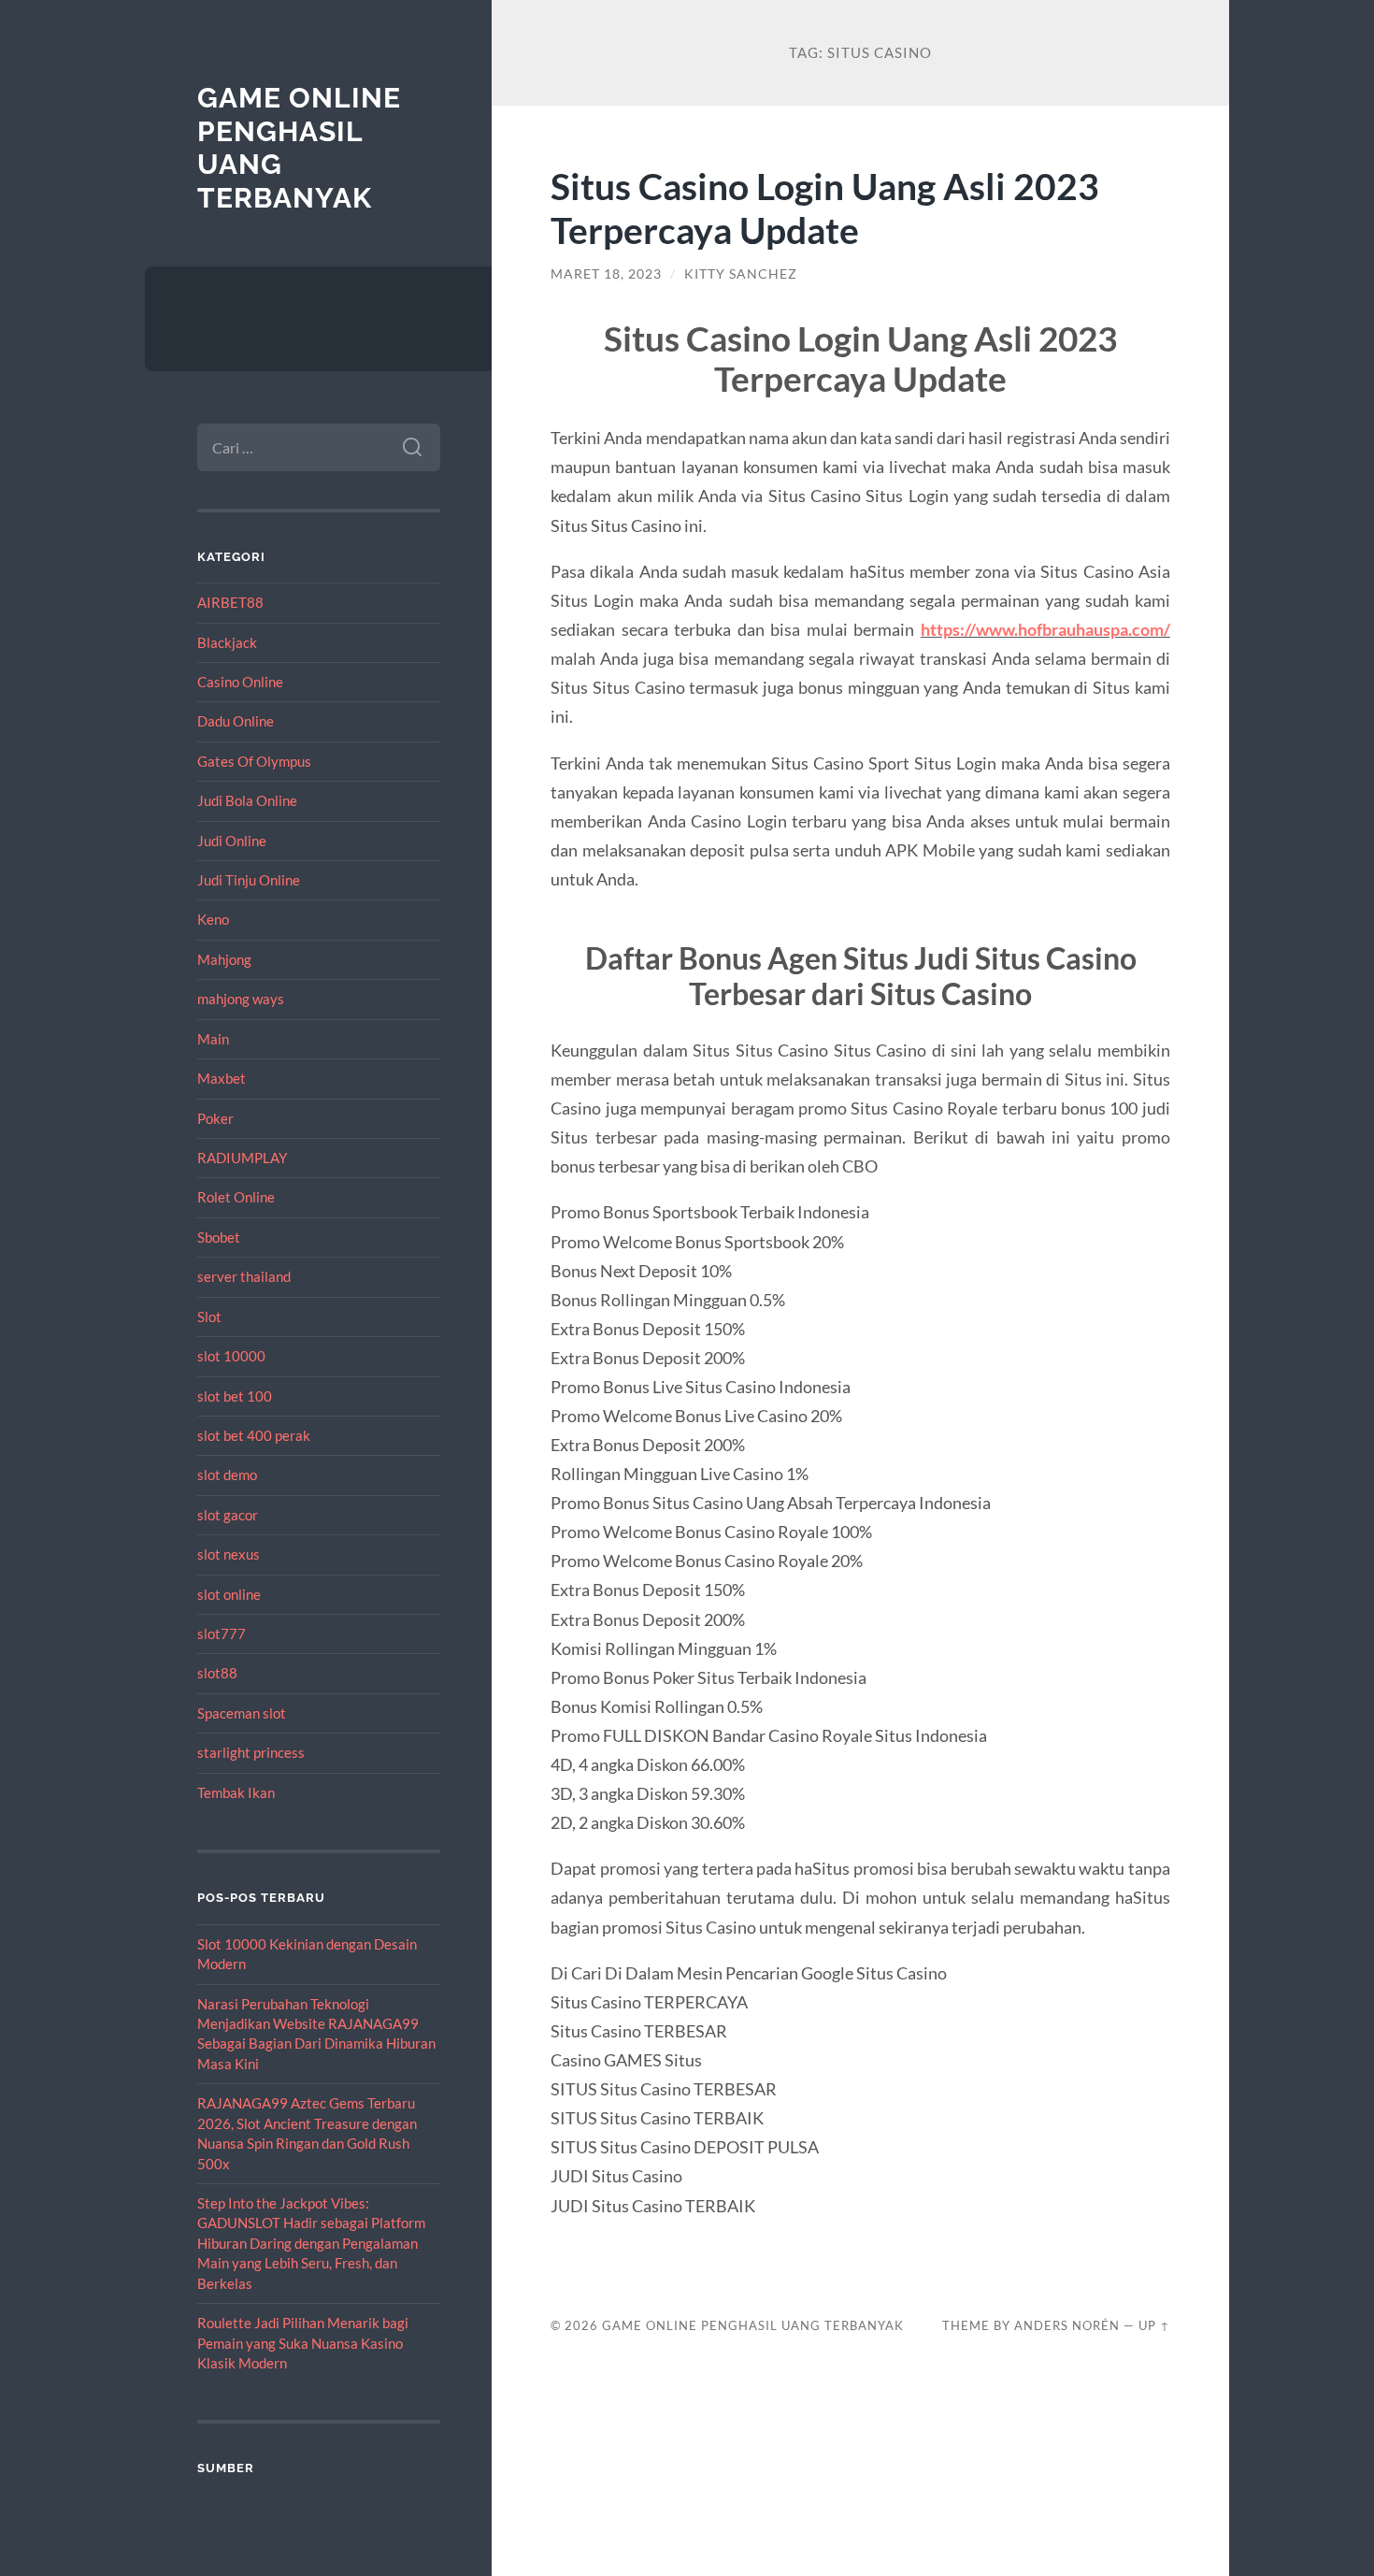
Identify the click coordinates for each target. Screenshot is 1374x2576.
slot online (229, 1594)
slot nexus (229, 1554)
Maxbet (222, 1078)
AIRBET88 (230, 602)
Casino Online (240, 682)
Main (213, 1039)
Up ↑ (1154, 2325)
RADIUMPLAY (242, 1158)
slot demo (227, 1475)
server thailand (244, 1276)
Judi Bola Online (247, 800)
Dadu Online (236, 721)
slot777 (222, 1633)
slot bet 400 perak (254, 1435)
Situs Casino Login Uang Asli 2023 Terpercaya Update (825, 208)
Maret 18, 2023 (606, 274)
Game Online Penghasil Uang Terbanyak (753, 2325)
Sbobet (219, 1237)
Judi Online (232, 841)
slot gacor (228, 1515)
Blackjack (227, 642)
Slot (209, 1317)
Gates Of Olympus (254, 761)
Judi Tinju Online (249, 880)
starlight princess (251, 1752)
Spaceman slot (242, 1713)
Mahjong (224, 959)
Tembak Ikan (236, 1792)
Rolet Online (236, 1197)
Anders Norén (1067, 2325)
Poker (215, 1118)
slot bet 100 (235, 1396)
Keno (213, 919)
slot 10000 (231, 1356)
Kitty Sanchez (741, 274)
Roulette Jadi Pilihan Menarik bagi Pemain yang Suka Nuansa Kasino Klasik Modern (303, 2343)
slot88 (217, 1673)
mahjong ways (241, 999)
